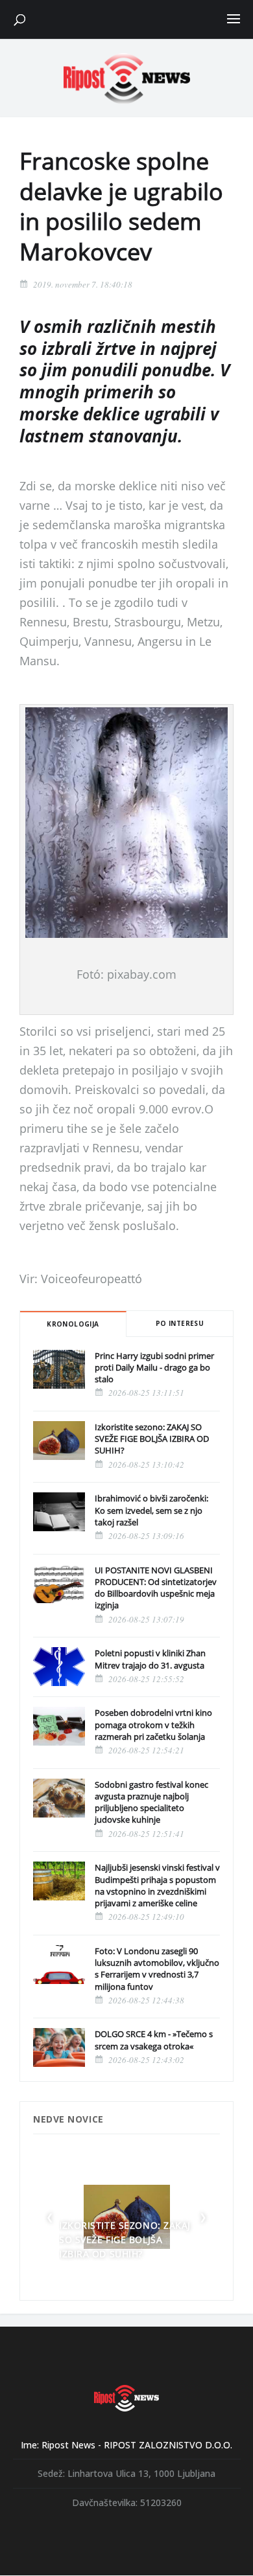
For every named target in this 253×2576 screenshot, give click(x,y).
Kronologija (73, 1324)
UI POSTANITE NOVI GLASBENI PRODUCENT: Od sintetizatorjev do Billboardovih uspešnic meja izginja (156, 1588)
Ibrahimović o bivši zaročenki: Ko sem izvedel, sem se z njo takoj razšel (151, 1510)
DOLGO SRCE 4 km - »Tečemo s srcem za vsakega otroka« (154, 2040)
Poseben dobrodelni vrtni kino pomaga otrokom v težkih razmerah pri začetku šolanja (153, 1724)
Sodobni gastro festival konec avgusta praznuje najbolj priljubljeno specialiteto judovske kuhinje (151, 1802)
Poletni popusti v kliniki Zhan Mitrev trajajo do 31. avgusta (150, 1659)
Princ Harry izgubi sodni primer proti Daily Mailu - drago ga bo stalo (154, 1367)
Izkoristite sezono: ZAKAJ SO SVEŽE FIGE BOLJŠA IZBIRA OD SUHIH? (152, 1439)
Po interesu (180, 1323)
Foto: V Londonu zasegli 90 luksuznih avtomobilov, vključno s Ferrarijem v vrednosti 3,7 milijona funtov (157, 1969)
